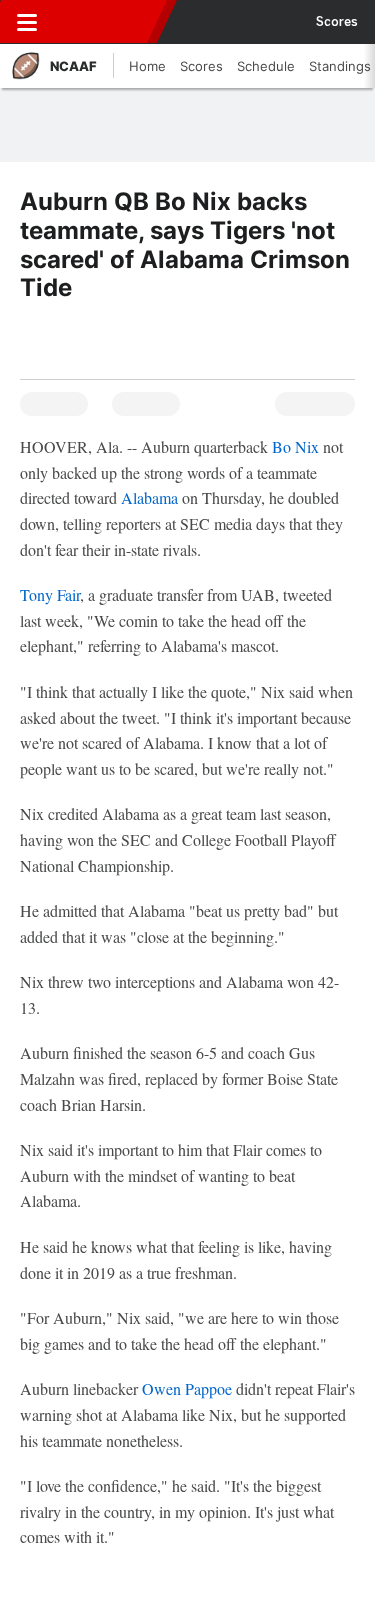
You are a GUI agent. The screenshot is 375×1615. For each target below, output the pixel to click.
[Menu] (27, 22)
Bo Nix (295, 446)
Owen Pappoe (187, 1388)
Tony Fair (50, 594)
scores (337, 22)
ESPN (107, 22)
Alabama (151, 497)
